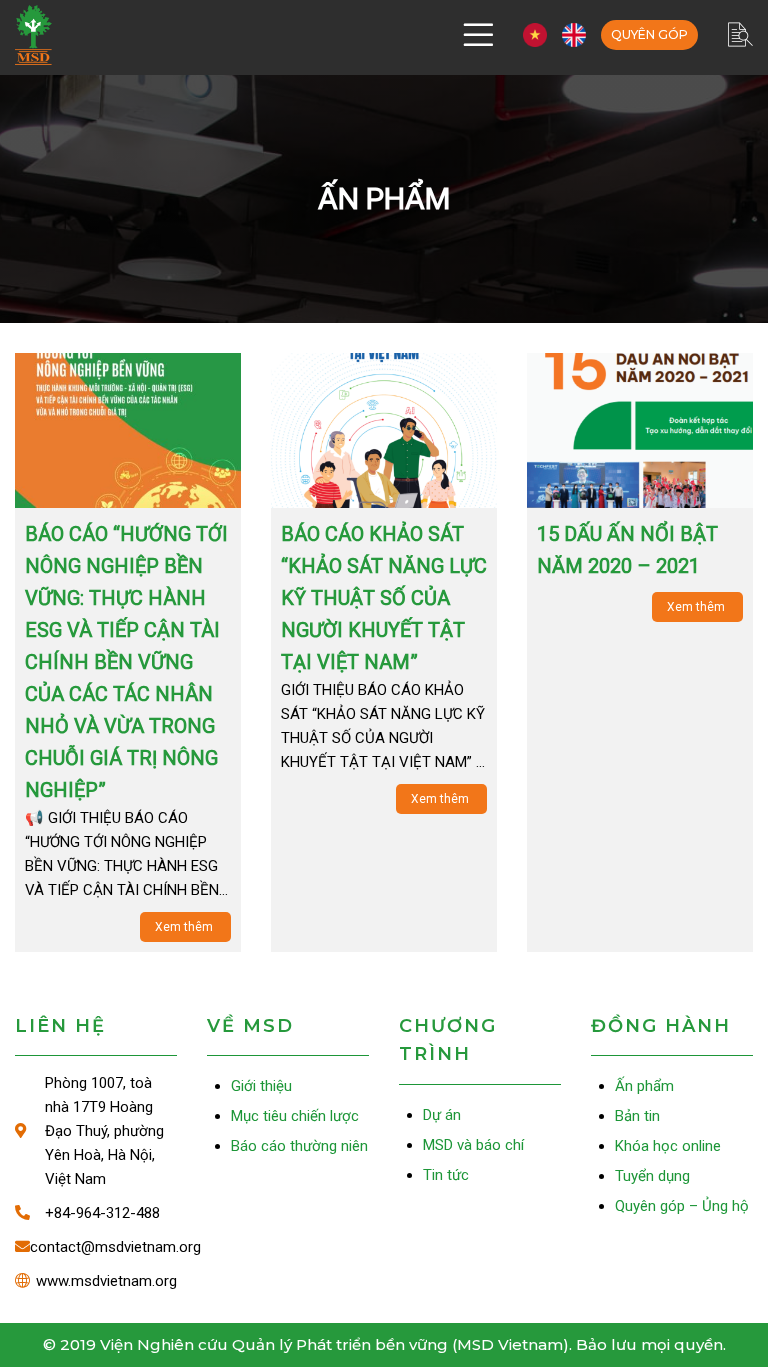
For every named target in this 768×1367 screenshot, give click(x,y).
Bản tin (637, 1116)
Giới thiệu (261, 1086)
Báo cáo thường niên (299, 1146)
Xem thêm (185, 927)
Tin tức (446, 1175)
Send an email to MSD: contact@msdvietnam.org (96, 1247)
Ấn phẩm (644, 1086)
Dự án (442, 1115)
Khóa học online (668, 1146)
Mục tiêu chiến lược (295, 1116)
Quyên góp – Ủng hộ (649, 35)
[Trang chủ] (33, 35)
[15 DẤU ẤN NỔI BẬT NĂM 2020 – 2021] (640, 430)
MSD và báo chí (473, 1145)
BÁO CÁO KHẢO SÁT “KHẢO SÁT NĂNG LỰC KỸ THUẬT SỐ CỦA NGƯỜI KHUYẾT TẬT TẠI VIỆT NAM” (384, 598)
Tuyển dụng (652, 1176)
